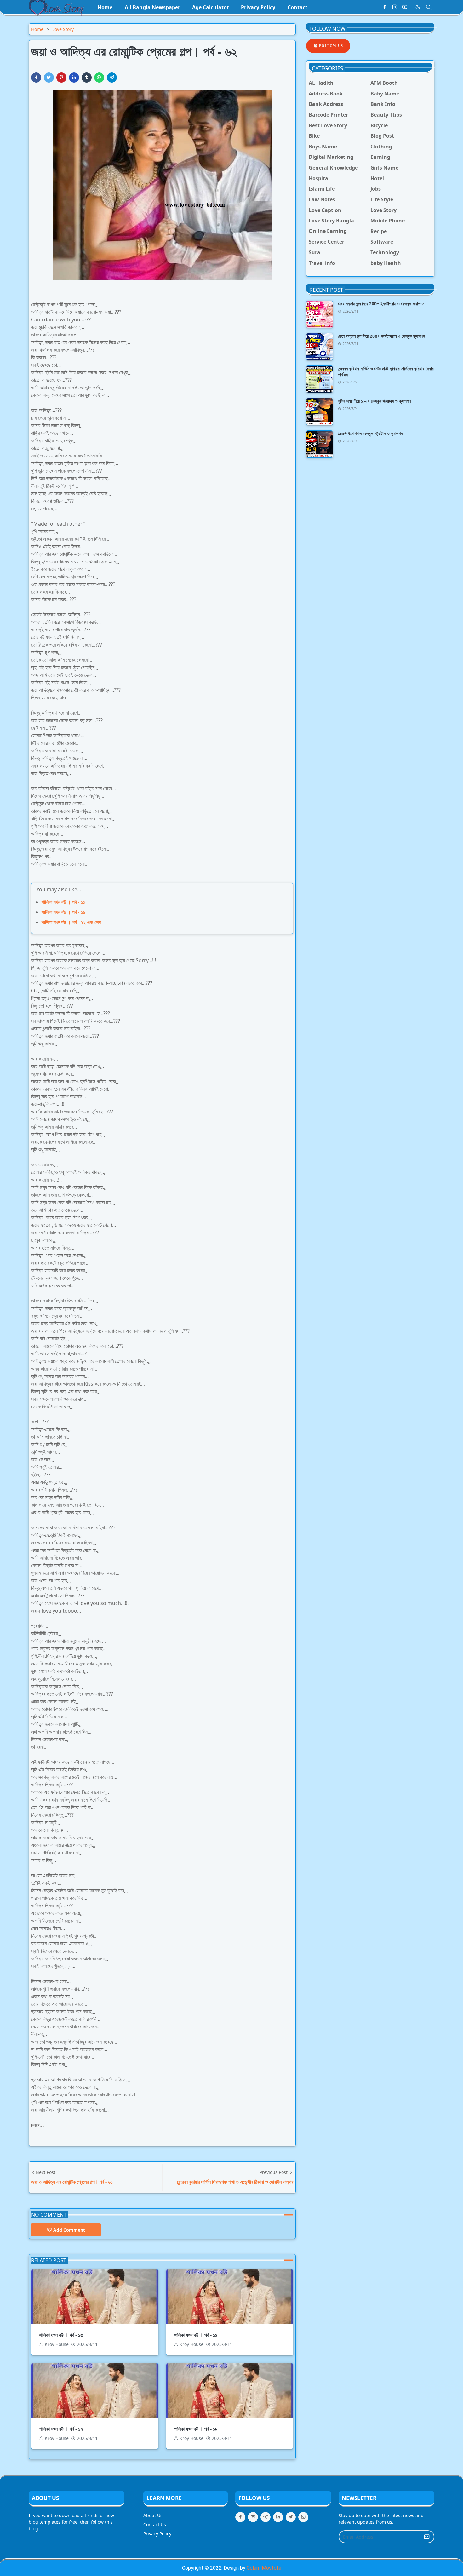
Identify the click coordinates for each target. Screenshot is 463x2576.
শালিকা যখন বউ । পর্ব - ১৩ (61, 2335)
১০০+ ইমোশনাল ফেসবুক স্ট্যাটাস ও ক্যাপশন (370, 433)
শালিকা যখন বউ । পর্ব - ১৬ (63, 912)
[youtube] (405, 7)
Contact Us (155, 2524)
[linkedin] (278, 2517)
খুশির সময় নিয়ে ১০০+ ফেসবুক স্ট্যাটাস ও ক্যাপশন (374, 401)
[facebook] (385, 7)
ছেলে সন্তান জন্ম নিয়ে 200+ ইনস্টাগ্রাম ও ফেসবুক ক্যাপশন (381, 336)
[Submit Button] (427, 2537)
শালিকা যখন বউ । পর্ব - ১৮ (196, 2429)
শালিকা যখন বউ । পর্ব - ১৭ (61, 2429)
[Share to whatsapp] (99, 78)
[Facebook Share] (36, 78)
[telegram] (266, 2517)
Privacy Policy (157, 2534)
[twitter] (291, 2517)
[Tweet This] (49, 78)
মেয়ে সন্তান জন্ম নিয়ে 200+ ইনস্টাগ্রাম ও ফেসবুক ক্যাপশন (381, 304)
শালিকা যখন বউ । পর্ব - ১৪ (196, 2335)
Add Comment (69, 2230)
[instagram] (395, 7)
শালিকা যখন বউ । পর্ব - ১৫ (63, 902)
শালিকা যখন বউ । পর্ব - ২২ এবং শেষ (71, 922)
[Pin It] (61, 78)
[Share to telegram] (112, 78)
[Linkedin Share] (74, 78)
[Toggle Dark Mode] (418, 7)
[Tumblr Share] (87, 78)
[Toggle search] (429, 7)
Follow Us (330, 46)
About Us (153, 2515)
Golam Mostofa (264, 2568)
